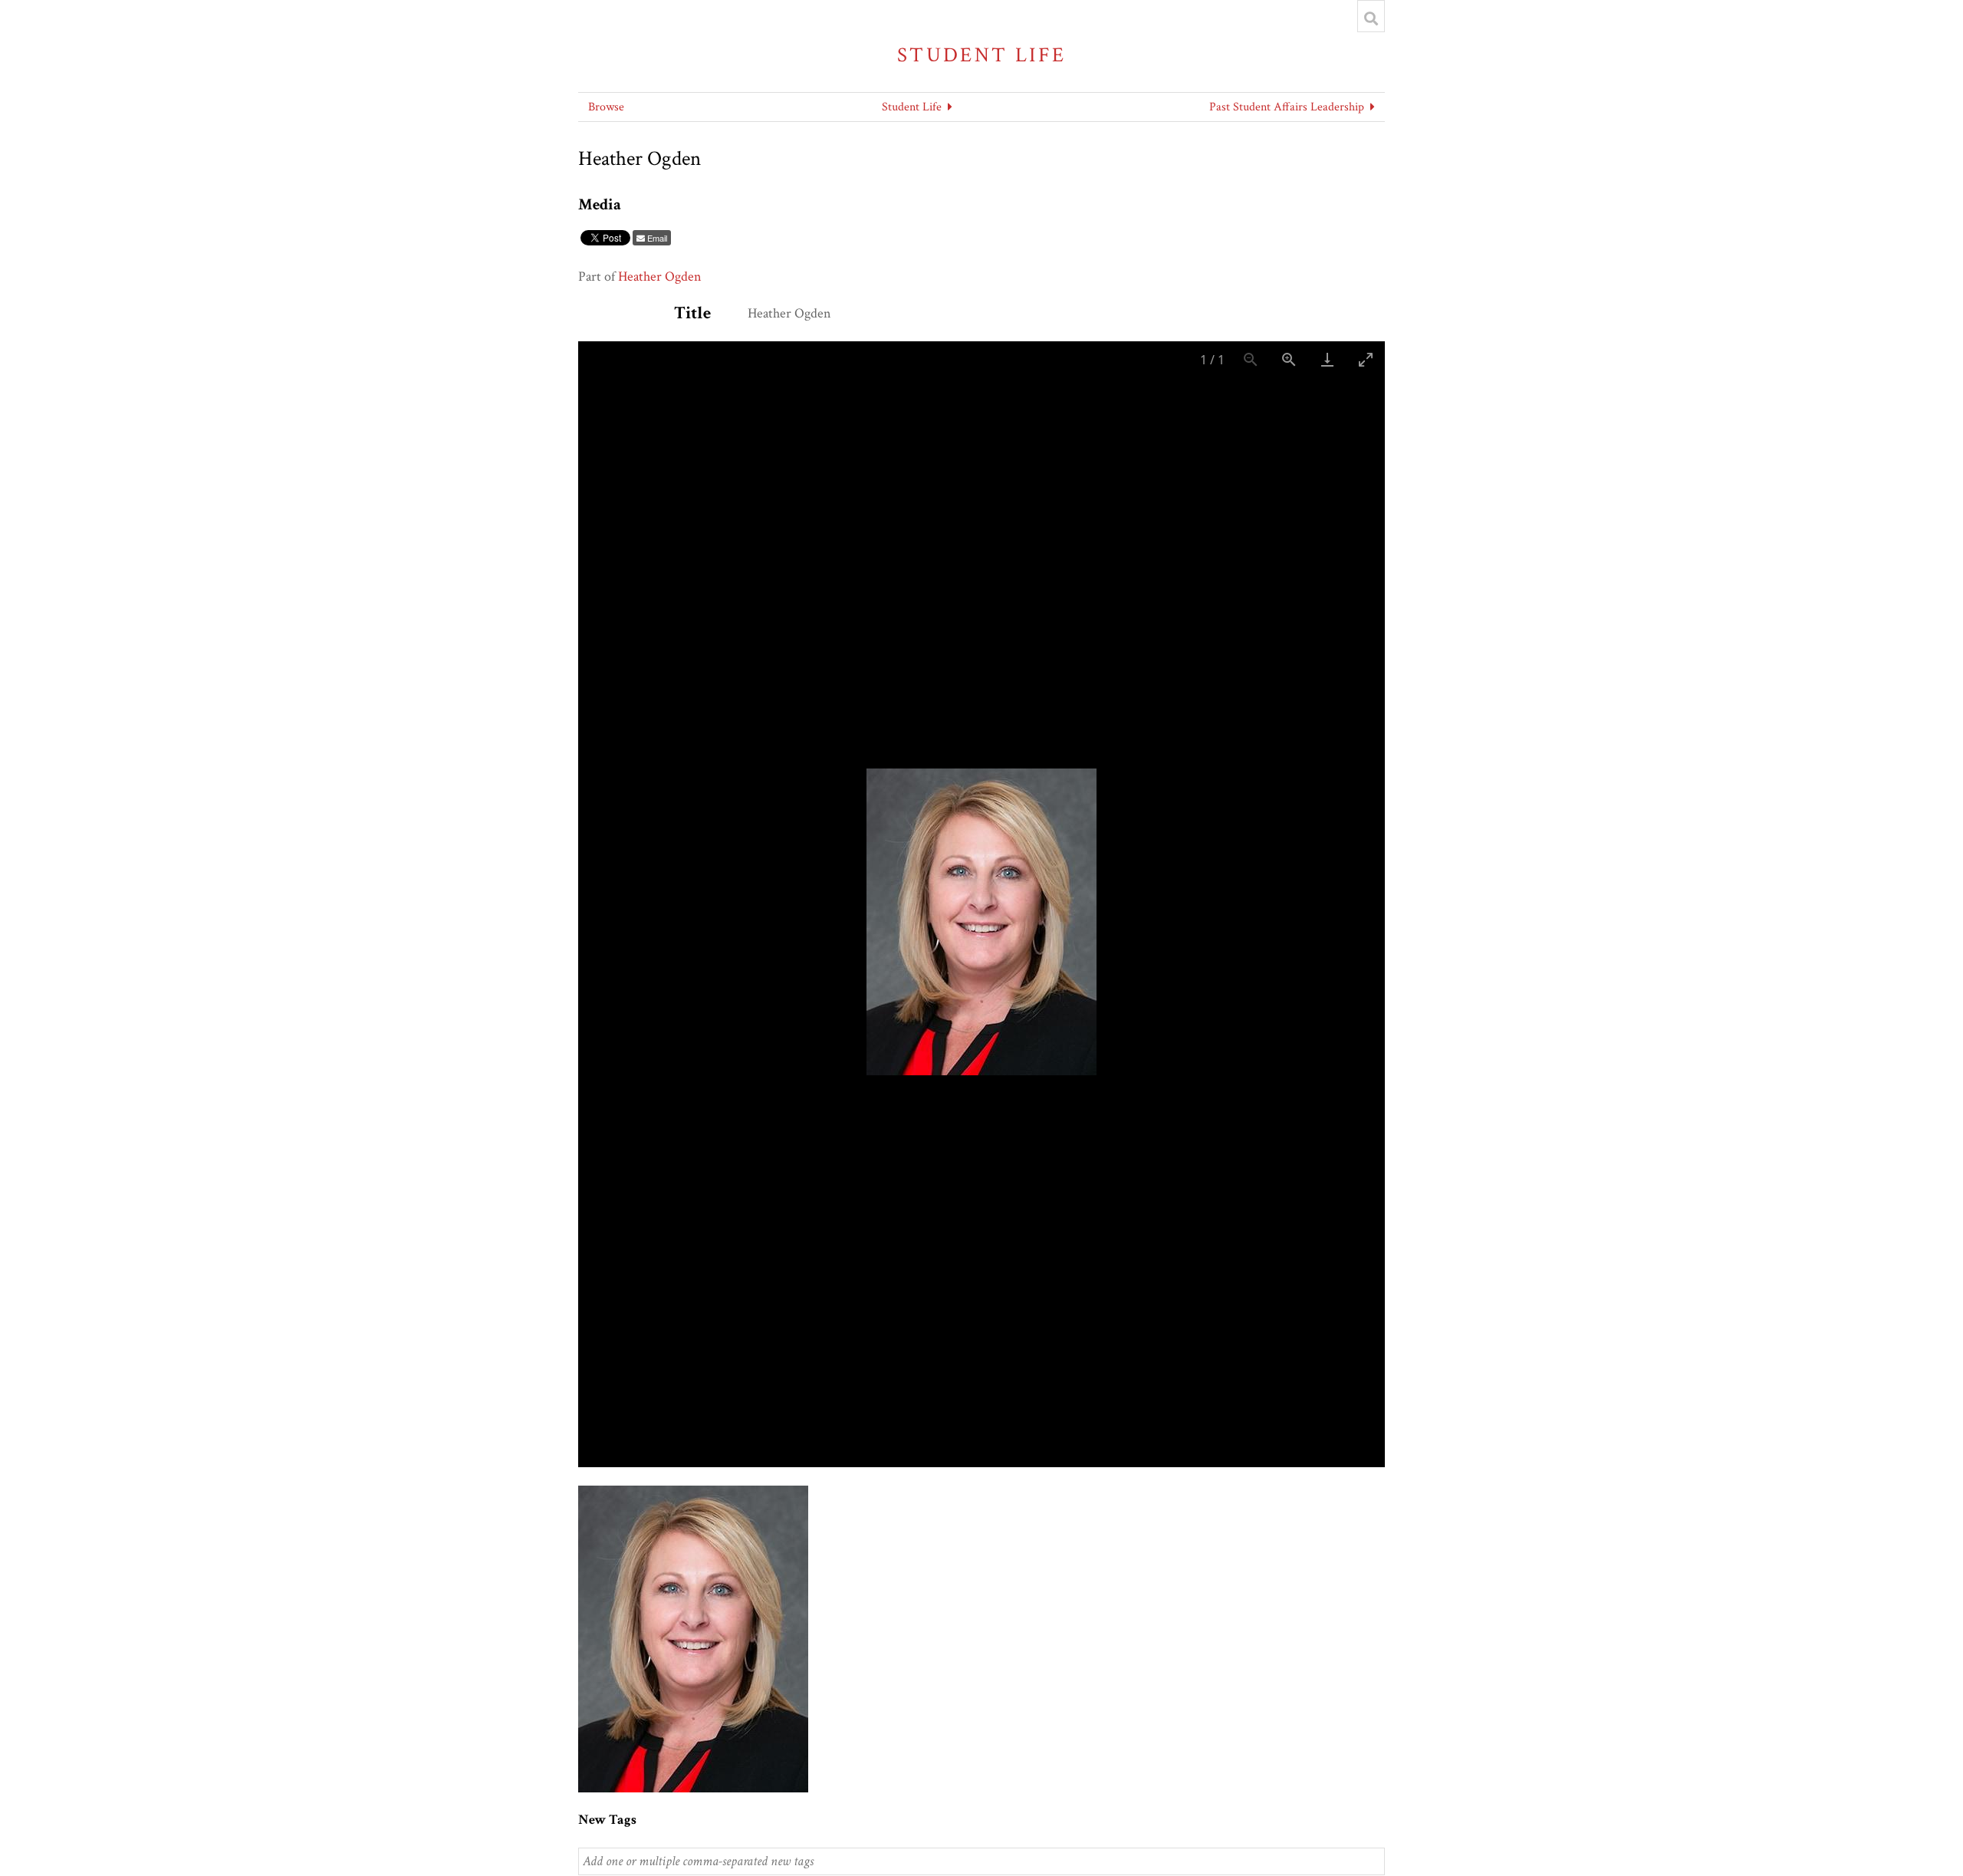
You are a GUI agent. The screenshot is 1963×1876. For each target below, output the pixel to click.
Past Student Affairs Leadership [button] (1287, 107)
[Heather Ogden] (693, 1494)
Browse (606, 107)
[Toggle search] (1371, 18)
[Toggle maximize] (1366, 359)
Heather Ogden (660, 276)
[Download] (1327, 359)
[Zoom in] (1289, 359)
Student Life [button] (912, 107)
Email (657, 238)
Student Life (982, 55)
